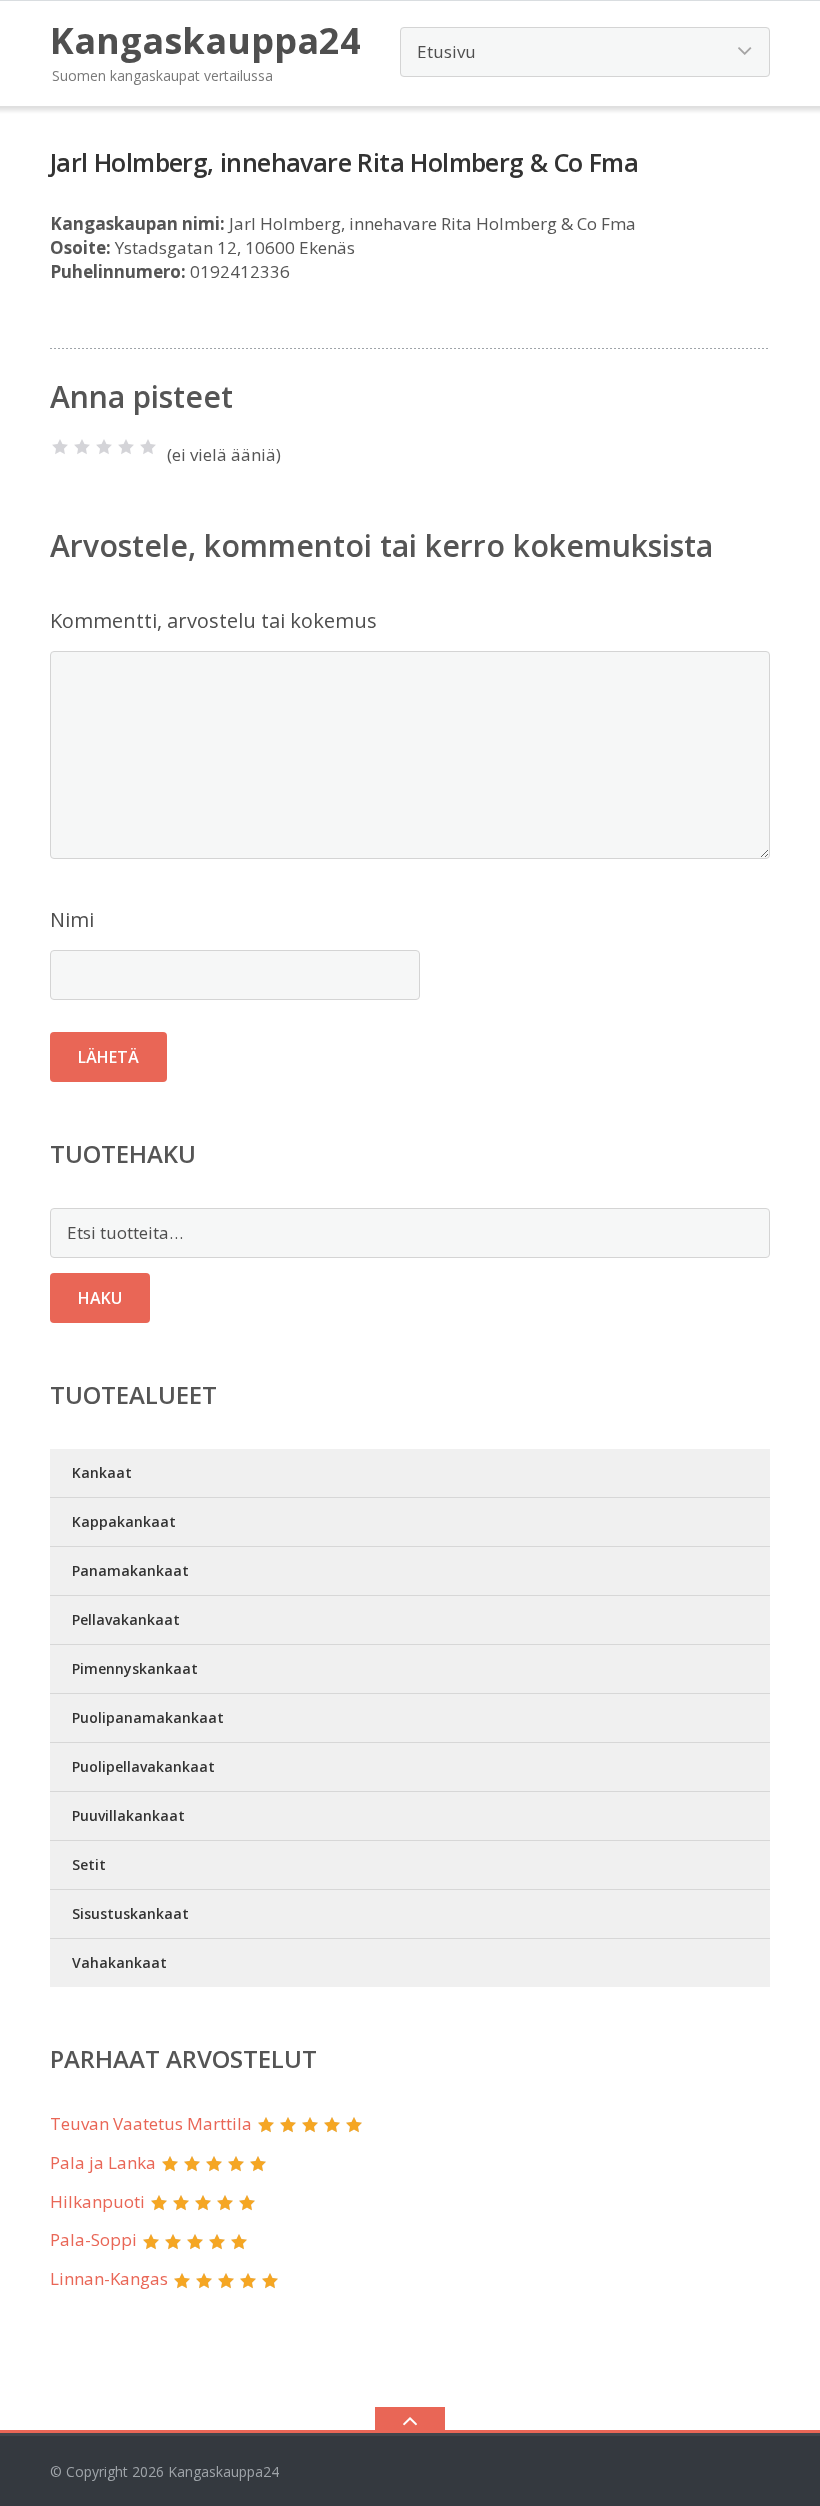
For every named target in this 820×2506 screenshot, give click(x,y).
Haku (100, 1298)
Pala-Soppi (93, 2239)
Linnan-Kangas (109, 2278)
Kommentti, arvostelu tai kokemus (213, 620)
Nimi (72, 919)
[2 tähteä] (82, 447)
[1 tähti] (60, 447)
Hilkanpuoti (97, 2201)
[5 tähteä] (148, 447)
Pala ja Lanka (103, 2162)
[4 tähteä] (126, 447)
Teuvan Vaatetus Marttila (151, 2123)
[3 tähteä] (104, 447)
